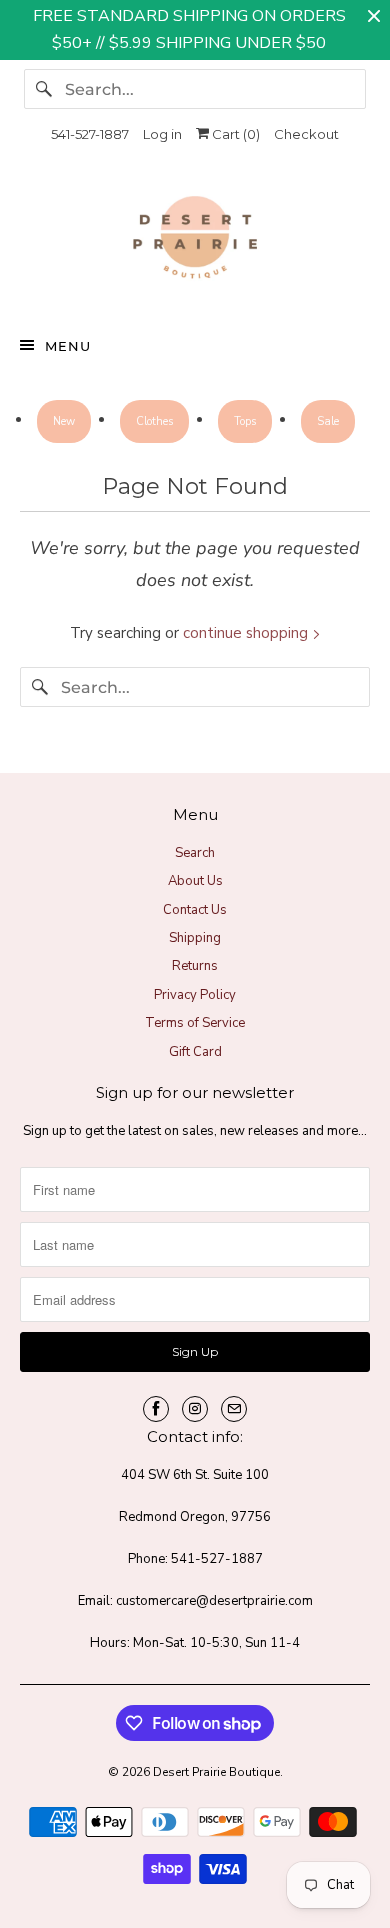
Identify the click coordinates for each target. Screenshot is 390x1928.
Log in (162, 134)
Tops (245, 421)
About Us (195, 881)
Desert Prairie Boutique (216, 1772)
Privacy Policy (195, 995)
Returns (195, 966)
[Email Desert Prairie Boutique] (234, 1409)
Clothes (154, 421)
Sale (328, 421)
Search (195, 853)
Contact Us (195, 910)
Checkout (306, 134)
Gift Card (195, 1052)
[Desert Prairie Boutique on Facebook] (156, 1409)
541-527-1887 (90, 134)
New (64, 421)
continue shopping (247, 633)
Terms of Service (195, 1023)
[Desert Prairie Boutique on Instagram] (195, 1409)
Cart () (234, 134)
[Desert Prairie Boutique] (195, 242)
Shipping (195, 938)
